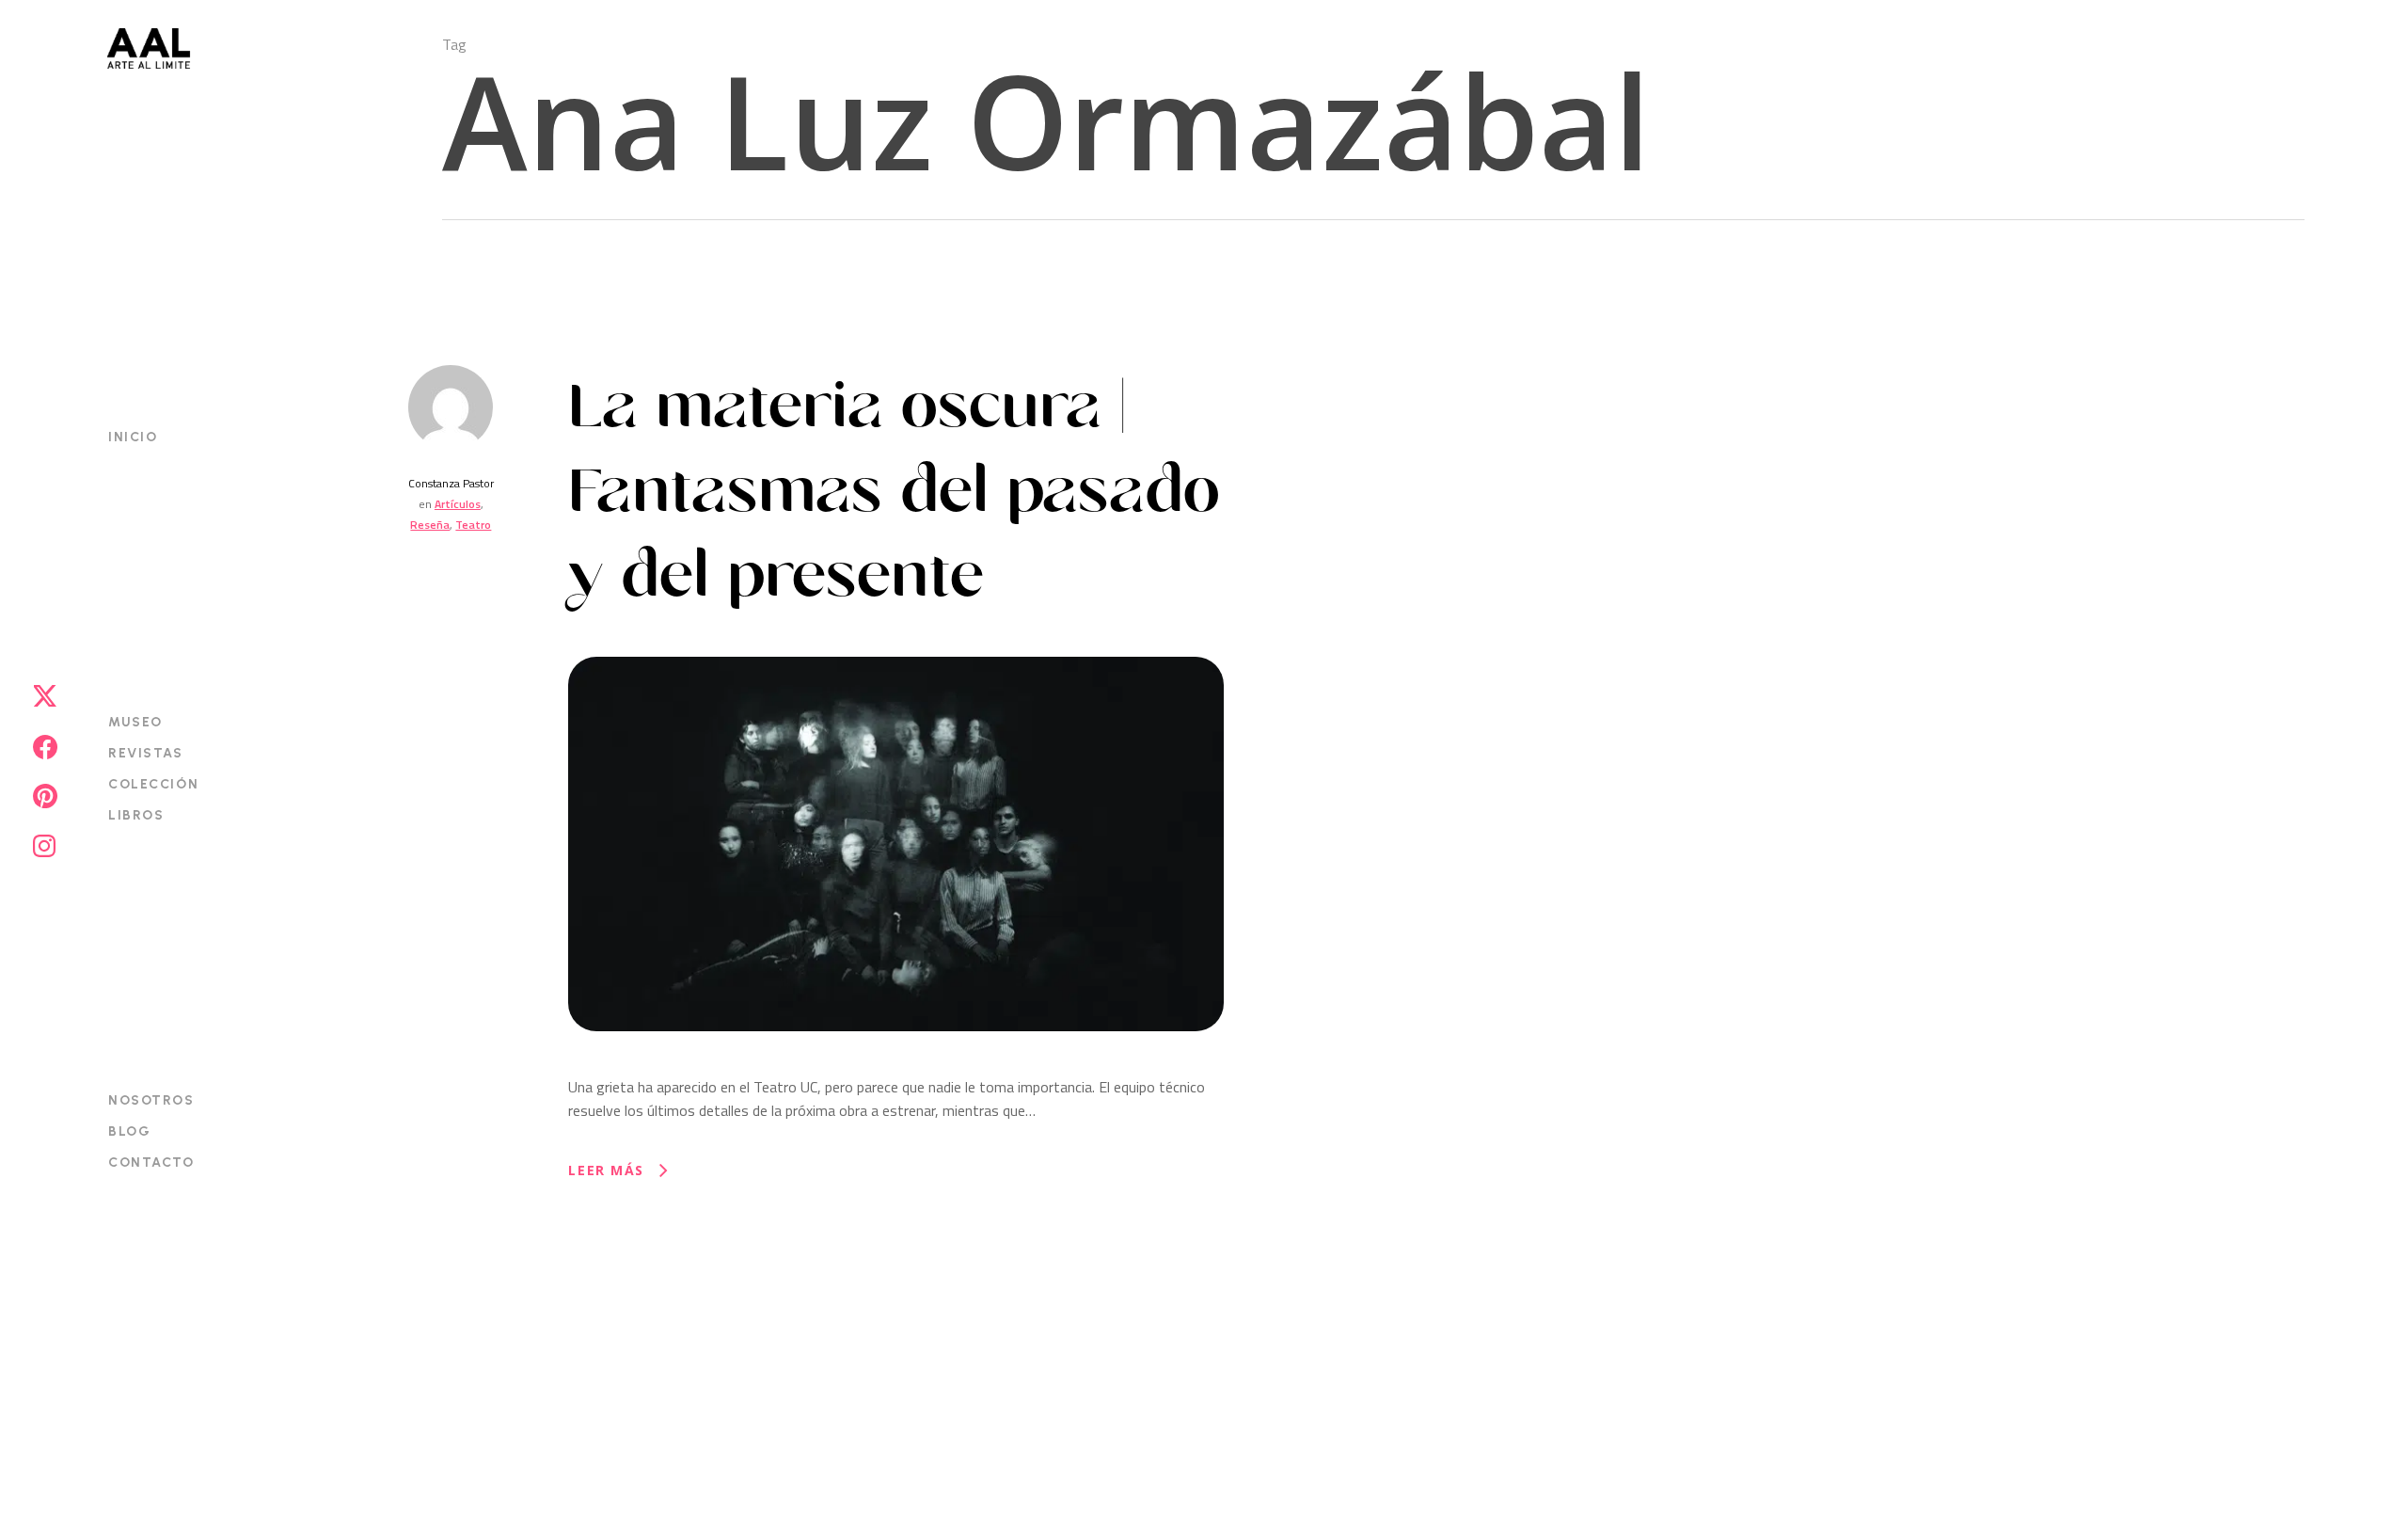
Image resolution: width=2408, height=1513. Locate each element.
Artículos (458, 504)
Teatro (473, 525)
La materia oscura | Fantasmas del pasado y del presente (894, 492)
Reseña (430, 525)
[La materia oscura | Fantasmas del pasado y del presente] (895, 1063)
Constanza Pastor (451, 483)
